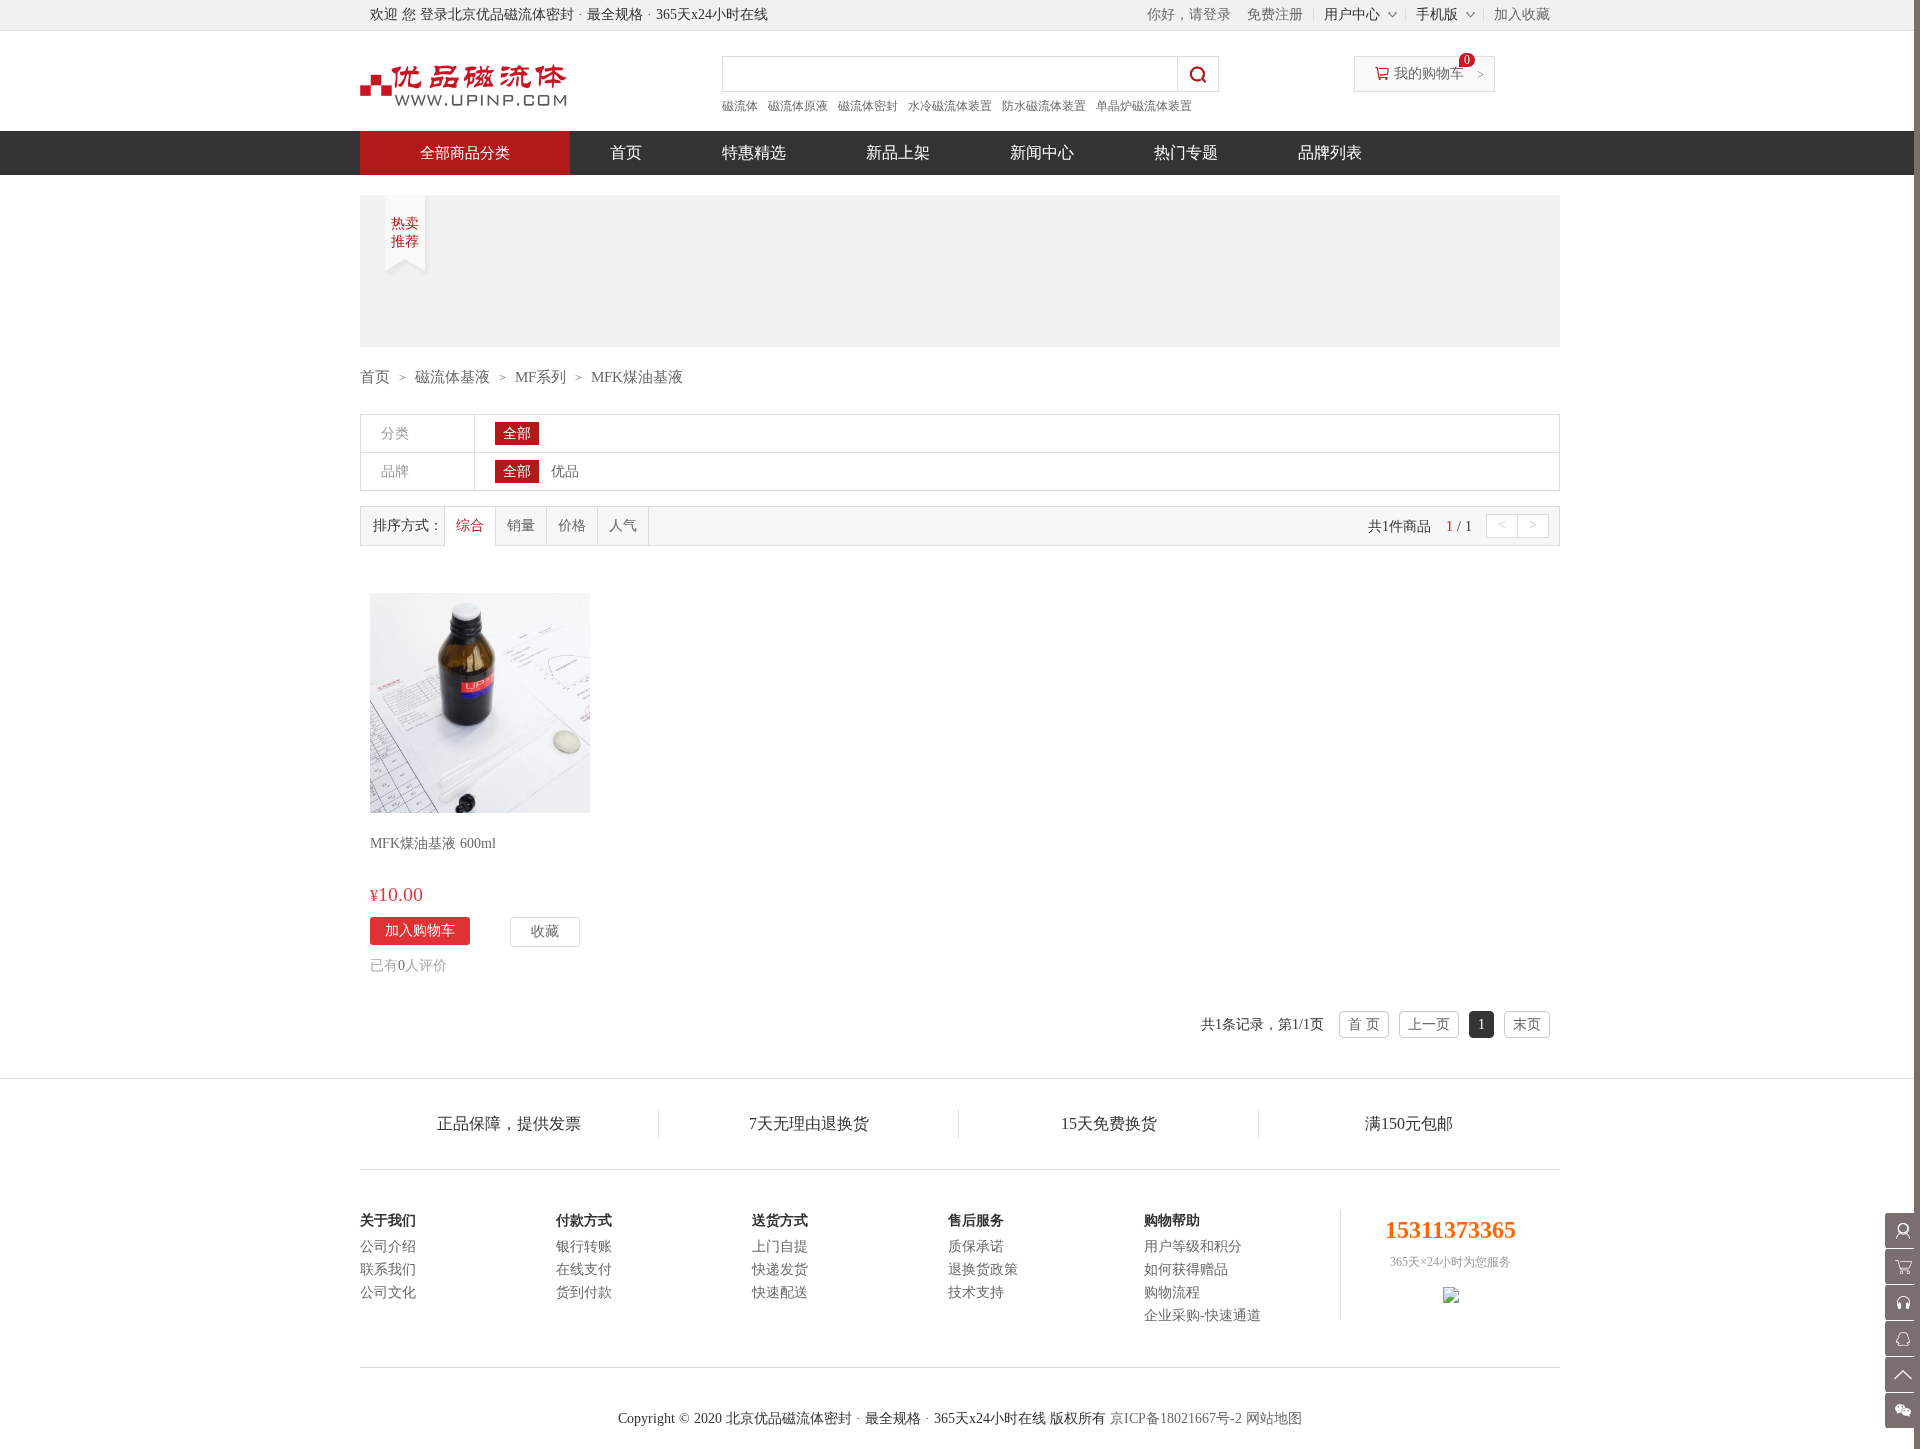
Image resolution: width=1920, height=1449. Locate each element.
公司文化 (388, 1292)
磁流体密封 (868, 106)
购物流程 (1172, 1292)
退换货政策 (983, 1269)
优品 (565, 471)
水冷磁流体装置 (950, 106)
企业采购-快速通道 (1202, 1315)
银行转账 (584, 1246)
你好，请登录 (1189, 14)
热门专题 (1186, 152)
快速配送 (780, 1292)
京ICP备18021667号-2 (1176, 1418)
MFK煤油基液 (637, 377)
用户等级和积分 (1193, 1246)
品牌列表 (1330, 152)
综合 (470, 525)
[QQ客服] (1902, 1338)
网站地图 (1274, 1418)
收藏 (545, 931)
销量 (521, 525)
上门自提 (780, 1246)
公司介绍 (388, 1246)
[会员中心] (1902, 1230)
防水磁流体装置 (1044, 106)
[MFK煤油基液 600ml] (480, 701)
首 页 (1364, 1024)
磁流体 (740, 106)
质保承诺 (976, 1246)
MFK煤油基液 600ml (433, 843)
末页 (1527, 1024)
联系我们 (388, 1269)
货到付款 (584, 1292)
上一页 (1429, 1024)
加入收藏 (1522, 14)
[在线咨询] (1902, 1302)
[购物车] (1902, 1266)
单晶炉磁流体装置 (1144, 106)
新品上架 (898, 152)
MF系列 (540, 377)
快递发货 (780, 1269)
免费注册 (1275, 14)
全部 (517, 433)
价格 (572, 525)
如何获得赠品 (1186, 1269)
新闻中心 (1042, 152)
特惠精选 (754, 152)
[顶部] (1902, 1374)
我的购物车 (1429, 73)
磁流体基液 (452, 377)
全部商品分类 (465, 153)
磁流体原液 (798, 106)
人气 (623, 525)
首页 (626, 152)
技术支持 (976, 1292)
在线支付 (584, 1269)
